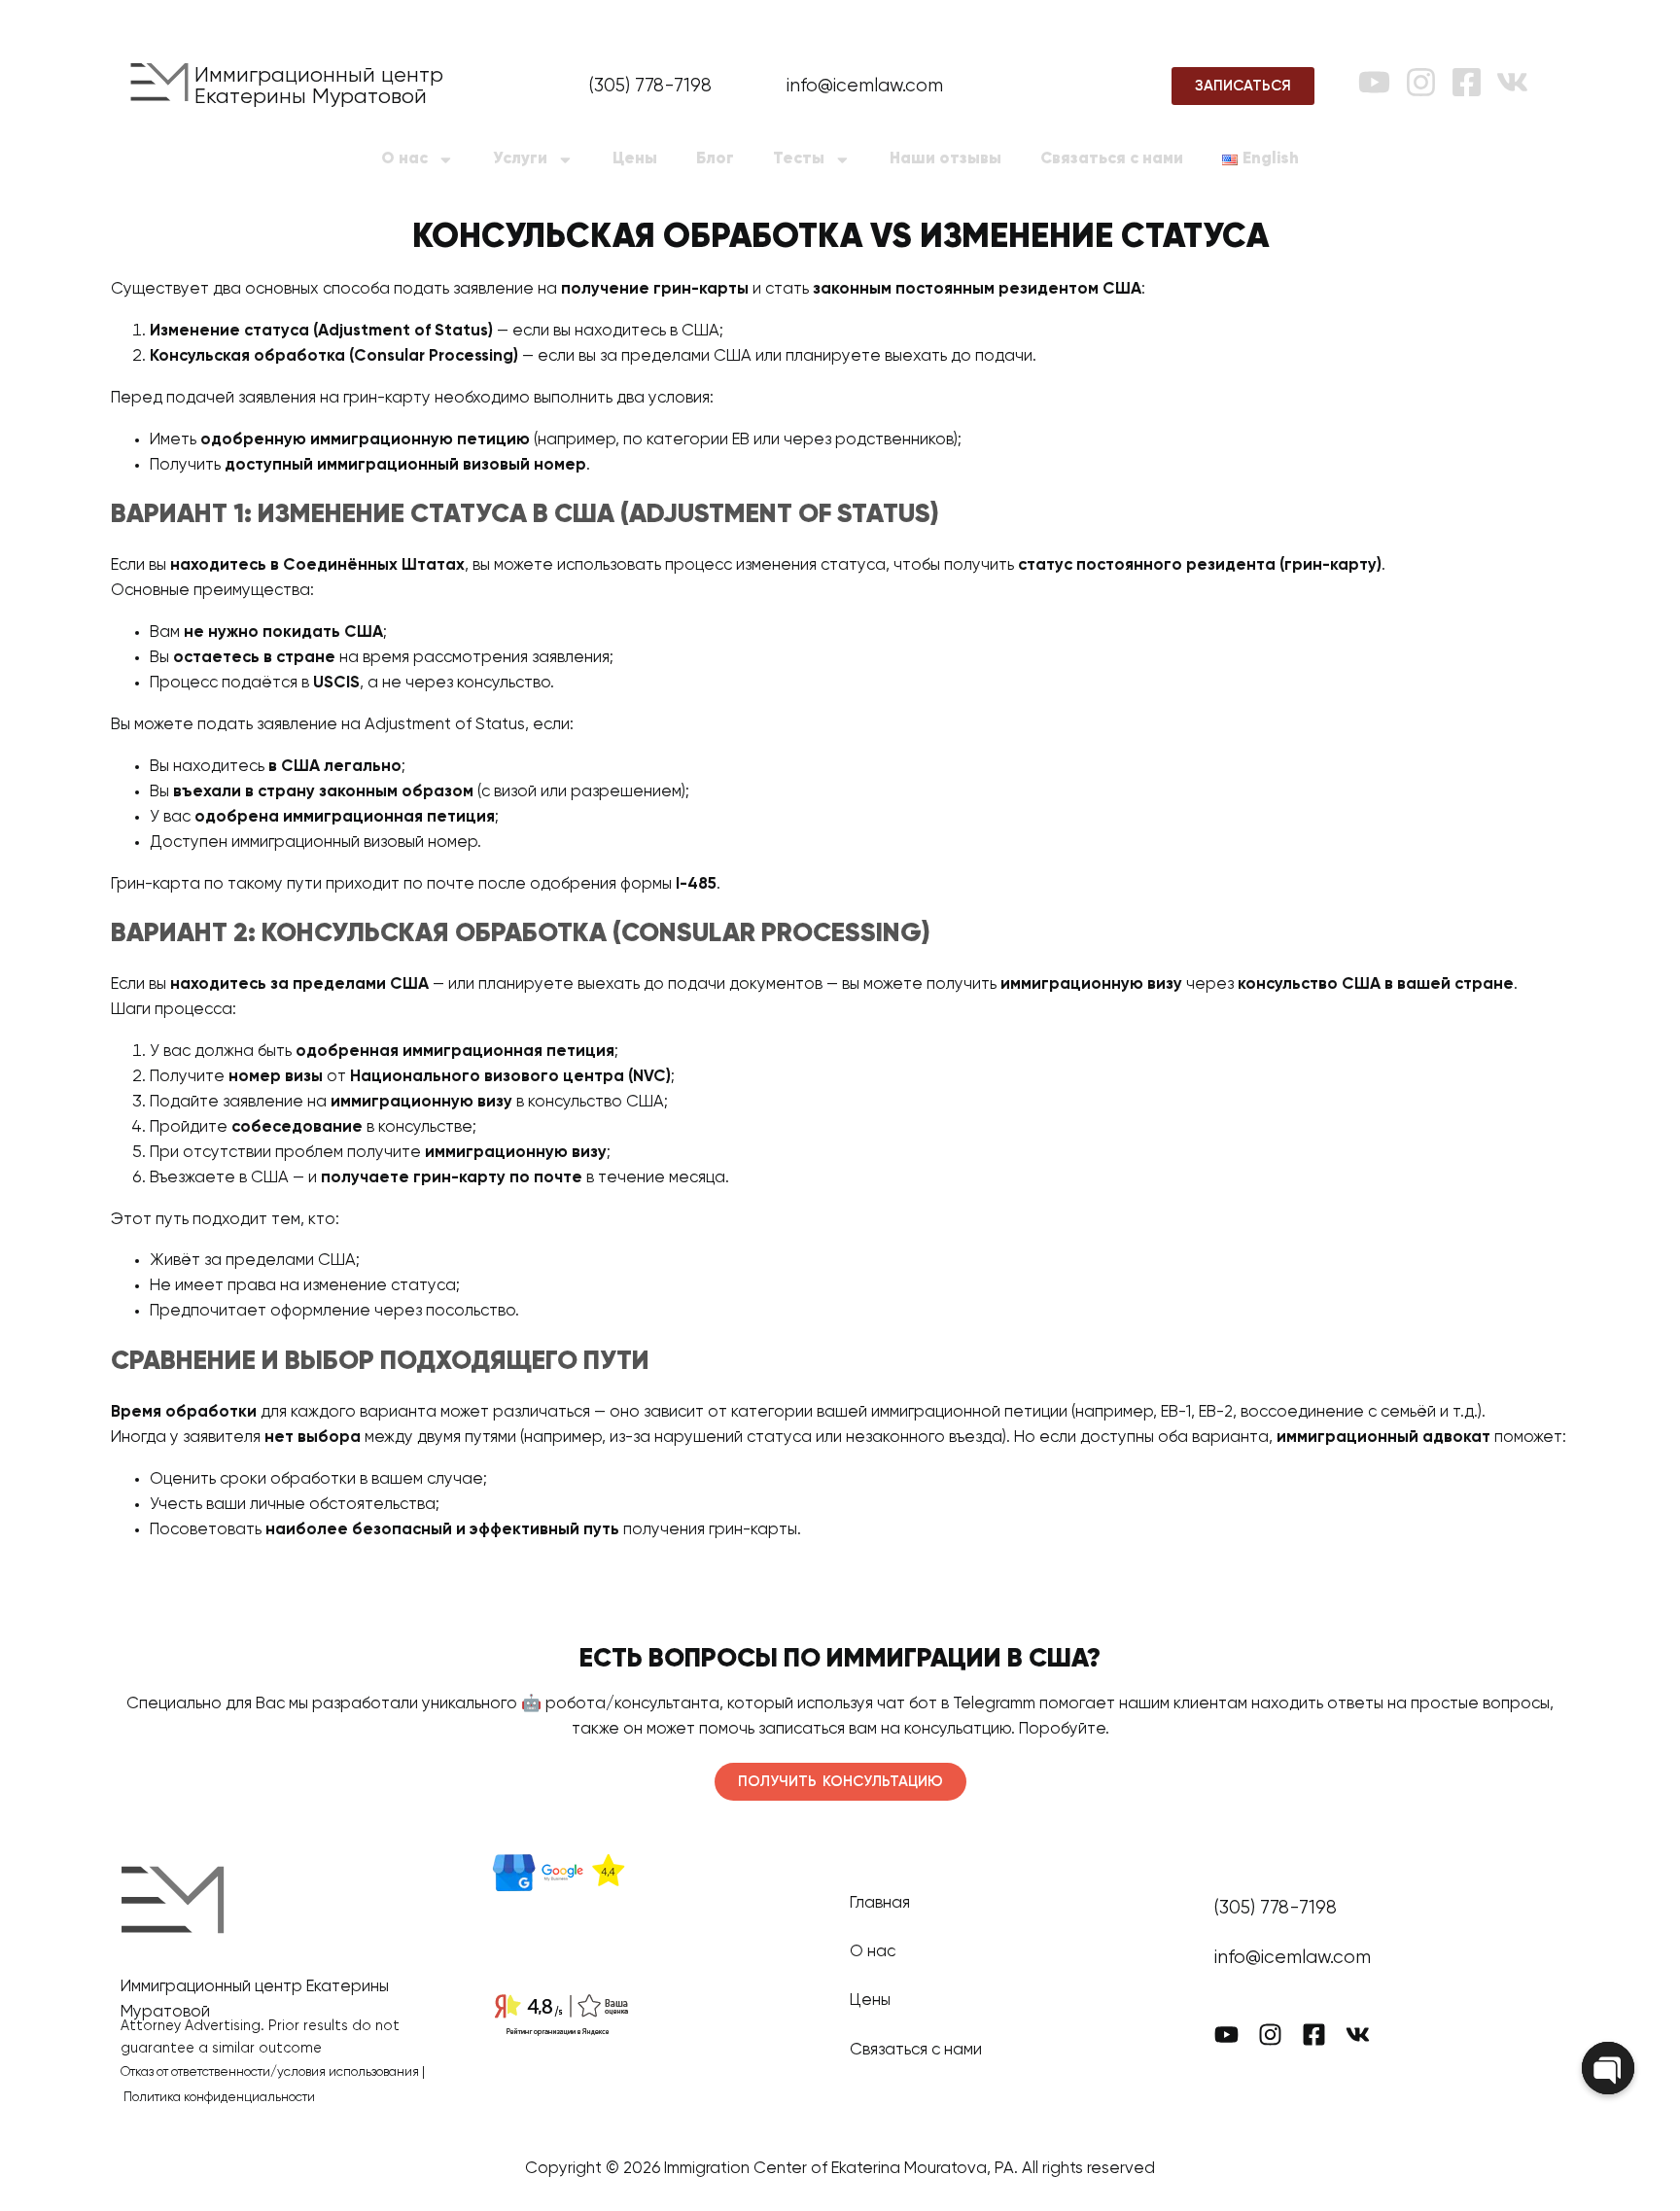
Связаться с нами (1112, 159)
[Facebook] (1467, 82)
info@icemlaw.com (865, 86)
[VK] (1512, 82)
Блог (715, 159)
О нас (404, 159)
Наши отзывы (945, 159)
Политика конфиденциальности (219, 2098)
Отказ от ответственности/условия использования (270, 2072)
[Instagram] (1421, 82)
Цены (635, 159)
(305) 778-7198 (650, 86)
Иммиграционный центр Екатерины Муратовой (319, 87)
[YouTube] (1374, 82)
